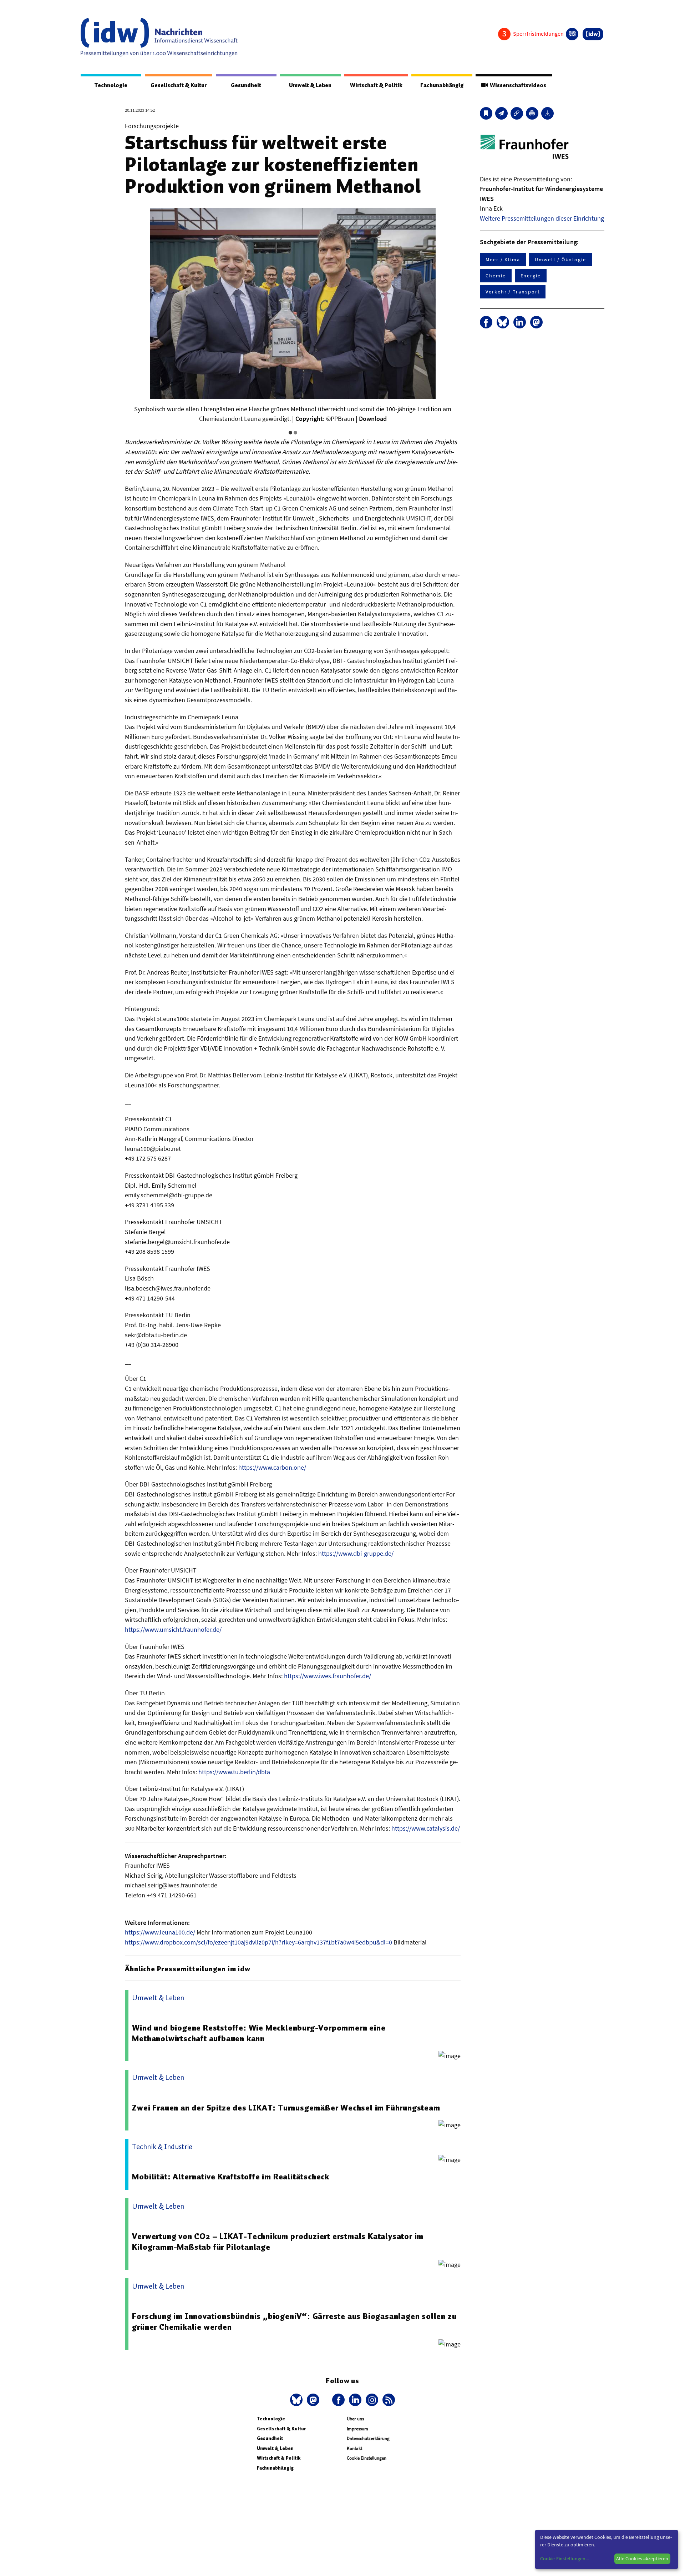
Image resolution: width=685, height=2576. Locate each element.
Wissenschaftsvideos (517, 85)
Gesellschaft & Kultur (179, 85)
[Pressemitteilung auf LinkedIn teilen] (520, 322)
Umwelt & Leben (310, 85)
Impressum (357, 2429)
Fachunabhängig (442, 85)
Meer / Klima (503, 260)
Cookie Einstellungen (367, 2458)
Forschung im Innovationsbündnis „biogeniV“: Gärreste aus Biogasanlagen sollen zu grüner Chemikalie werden (294, 2321)
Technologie (111, 85)
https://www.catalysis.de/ (426, 1828)
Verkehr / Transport (513, 292)
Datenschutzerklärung (368, 2438)
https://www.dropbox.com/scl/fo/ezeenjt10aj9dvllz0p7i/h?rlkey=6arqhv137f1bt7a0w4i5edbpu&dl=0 (258, 1942)
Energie (531, 276)
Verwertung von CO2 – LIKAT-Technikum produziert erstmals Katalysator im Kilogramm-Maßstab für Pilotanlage (278, 2242)
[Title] (517, 113)
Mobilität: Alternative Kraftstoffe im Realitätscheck (231, 2177)
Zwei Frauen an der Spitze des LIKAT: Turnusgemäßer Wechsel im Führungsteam (286, 2108)
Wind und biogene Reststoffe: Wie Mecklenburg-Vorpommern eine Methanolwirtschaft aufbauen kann (259, 2033)
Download (373, 419)
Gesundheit (246, 85)
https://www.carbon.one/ (272, 1467)
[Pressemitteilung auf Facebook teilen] (486, 322)
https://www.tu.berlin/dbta (234, 1772)
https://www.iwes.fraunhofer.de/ (328, 1676)
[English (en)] (572, 34)
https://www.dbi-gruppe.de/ (356, 1553)
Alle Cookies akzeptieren (642, 2559)
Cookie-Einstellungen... (564, 2559)
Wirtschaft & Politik (376, 85)
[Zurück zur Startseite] (159, 37)
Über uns (355, 2419)
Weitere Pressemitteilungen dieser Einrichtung (542, 218)
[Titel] (486, 113)
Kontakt (354, 2448)
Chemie (496, 276)
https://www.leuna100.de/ (160, 1932)
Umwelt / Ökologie (560, 260)
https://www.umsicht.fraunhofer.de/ (173, 1629)
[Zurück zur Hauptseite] (593, 34)
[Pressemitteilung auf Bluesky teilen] (503, 322)
